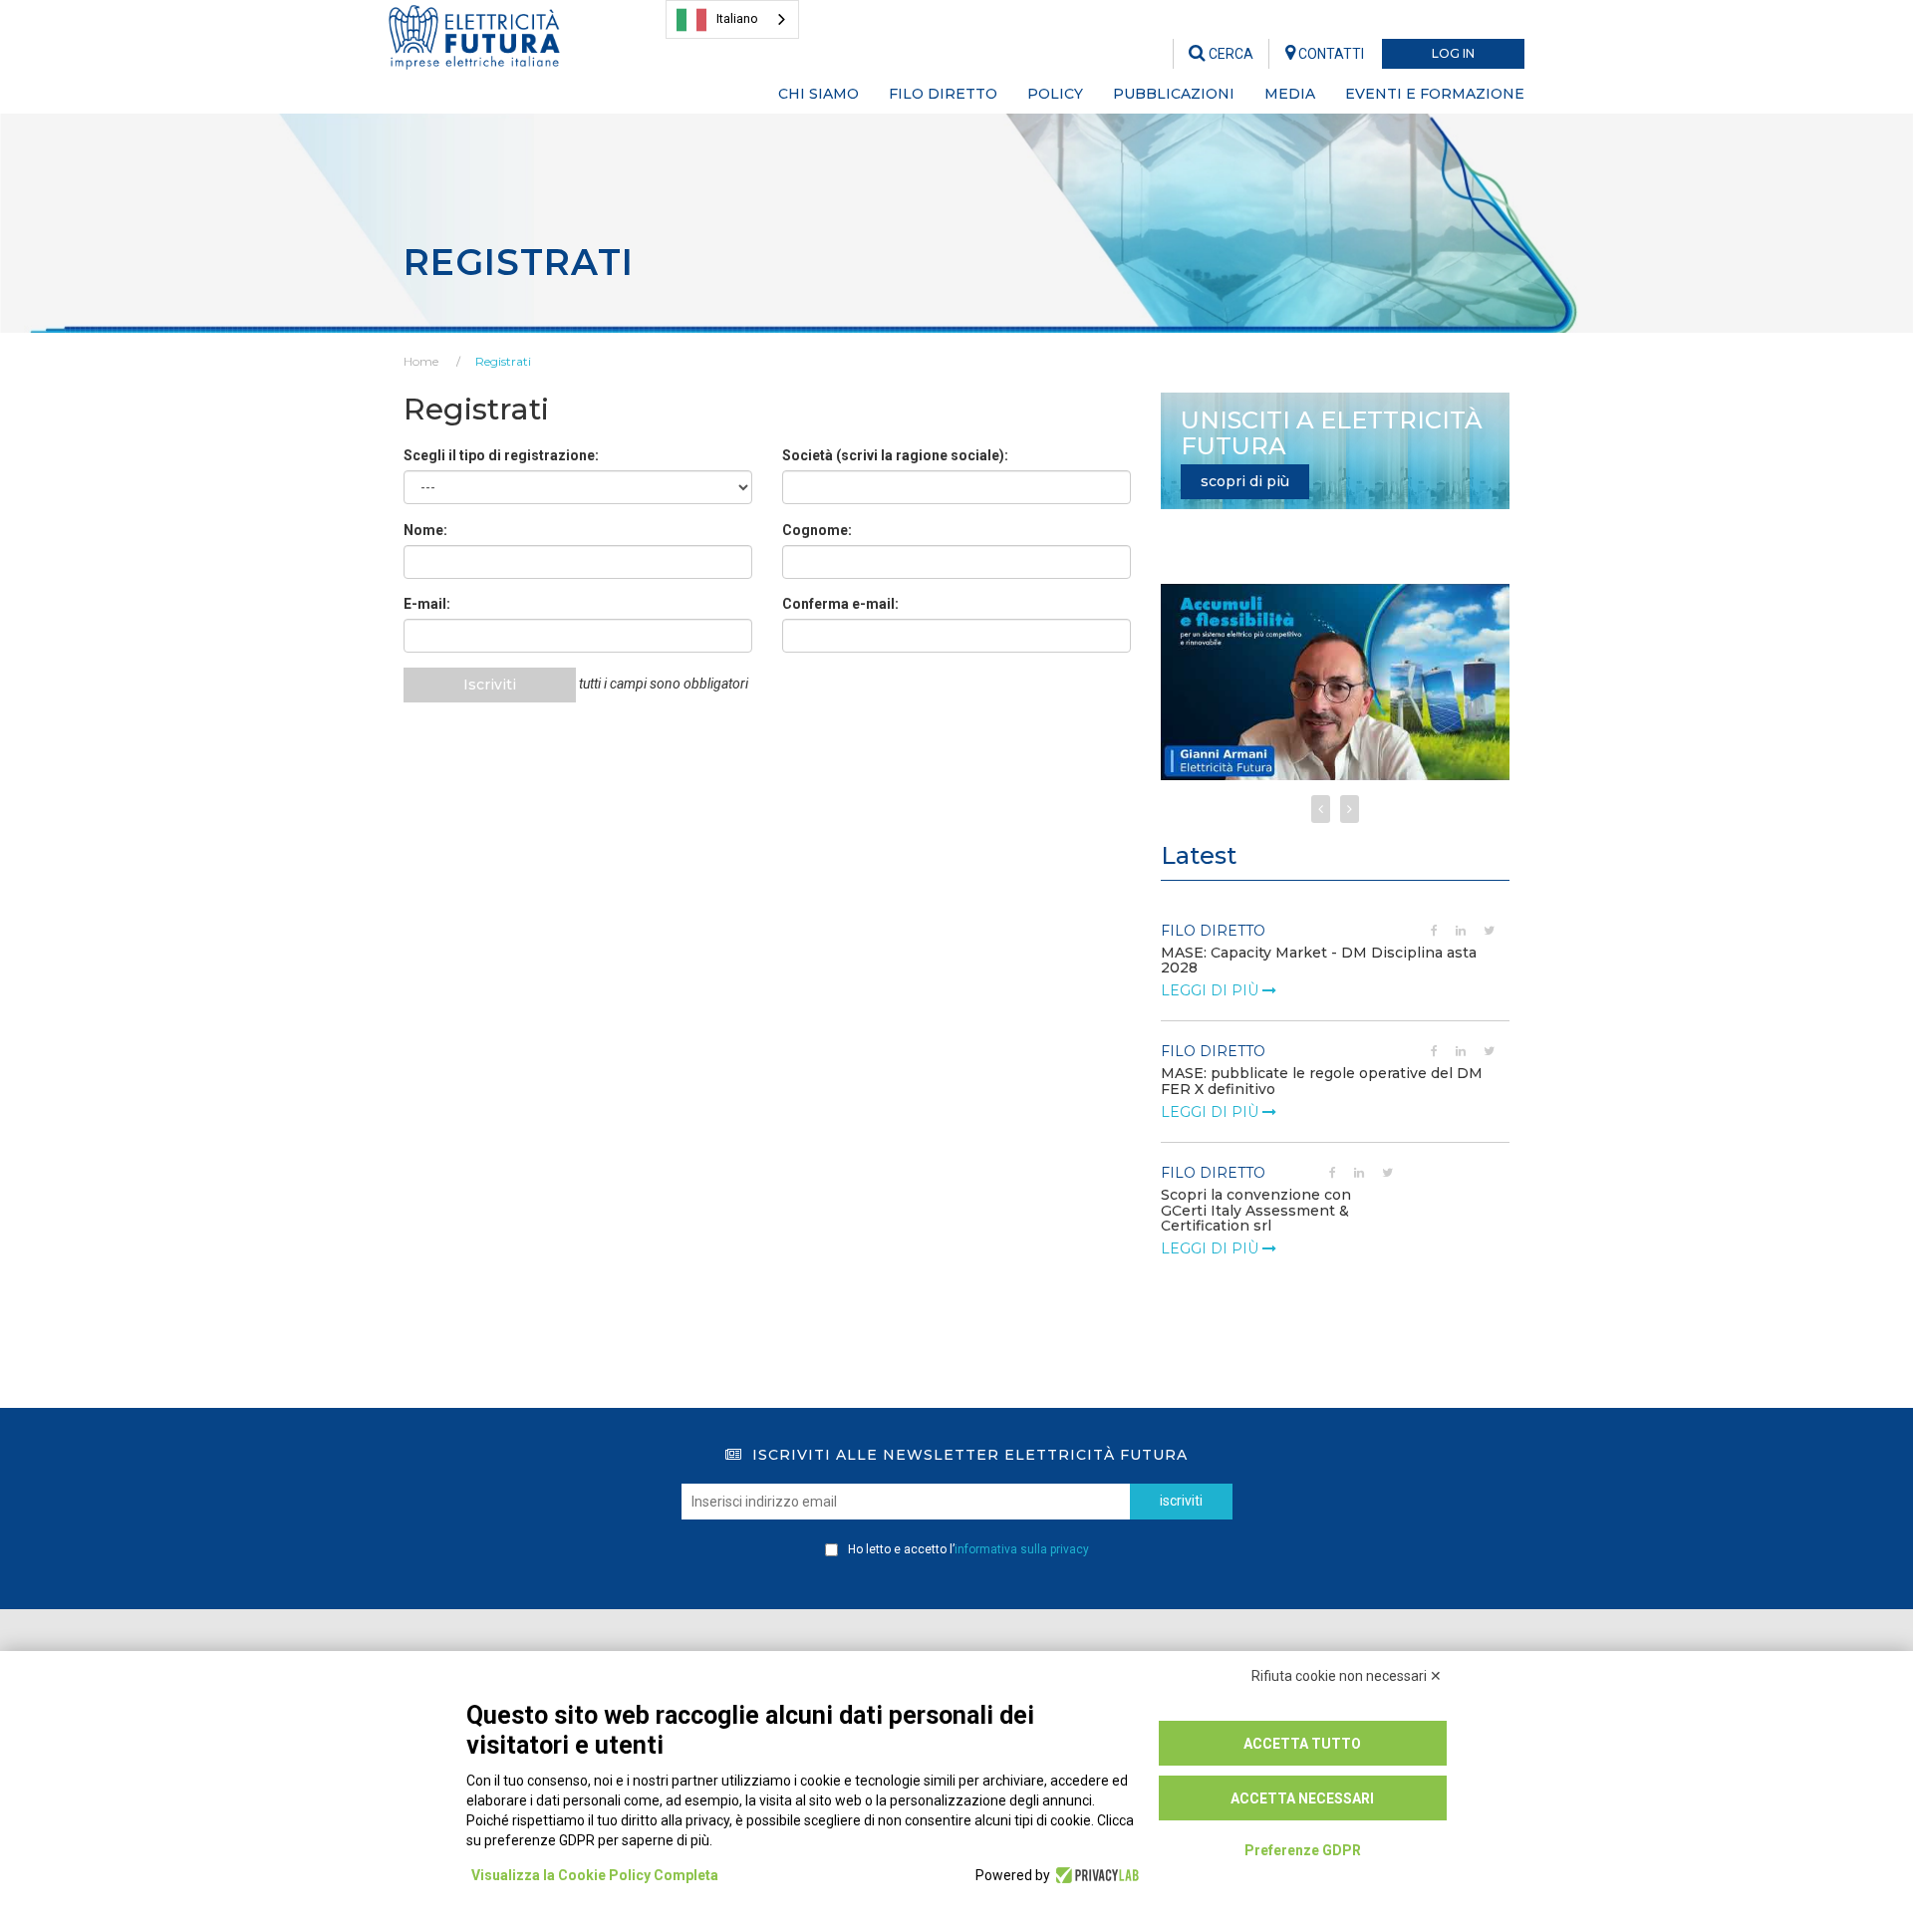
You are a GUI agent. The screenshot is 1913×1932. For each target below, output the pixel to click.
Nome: (425, 530)
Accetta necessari (1302, 1798)
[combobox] (732, 19)
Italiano (737, 18)
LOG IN (1453, 53)
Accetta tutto (1302, 1744)
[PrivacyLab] (1094, 1875)
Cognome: (817, 530)
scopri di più (1245, 481)
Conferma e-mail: (840, 604)
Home (421, 361)
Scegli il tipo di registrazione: (501, 455)
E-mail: (427, 604)
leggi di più (1212, 990)
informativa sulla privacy (1022, 1549)
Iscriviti (490, 685)
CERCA (1230, 54)
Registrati (503, 361)
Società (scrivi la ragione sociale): (895, 455)
